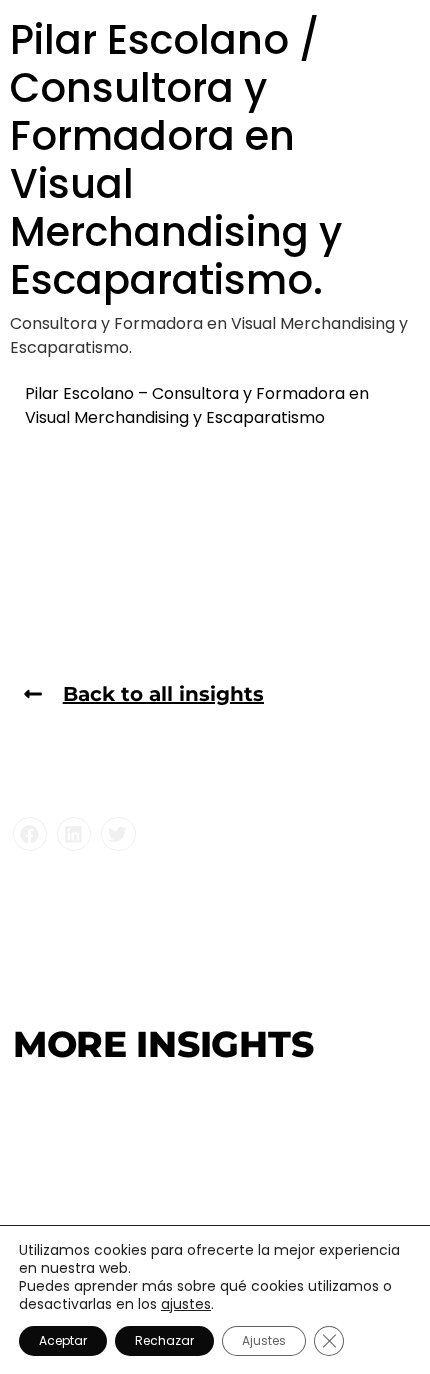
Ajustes (264, 1340)
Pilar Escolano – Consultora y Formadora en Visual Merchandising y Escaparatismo (197, 405)
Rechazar (164, 1340)
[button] (30, 834)
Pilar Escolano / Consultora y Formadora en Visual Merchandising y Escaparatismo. (176, 160)
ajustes (186, 1304)
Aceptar (63, 1340)
